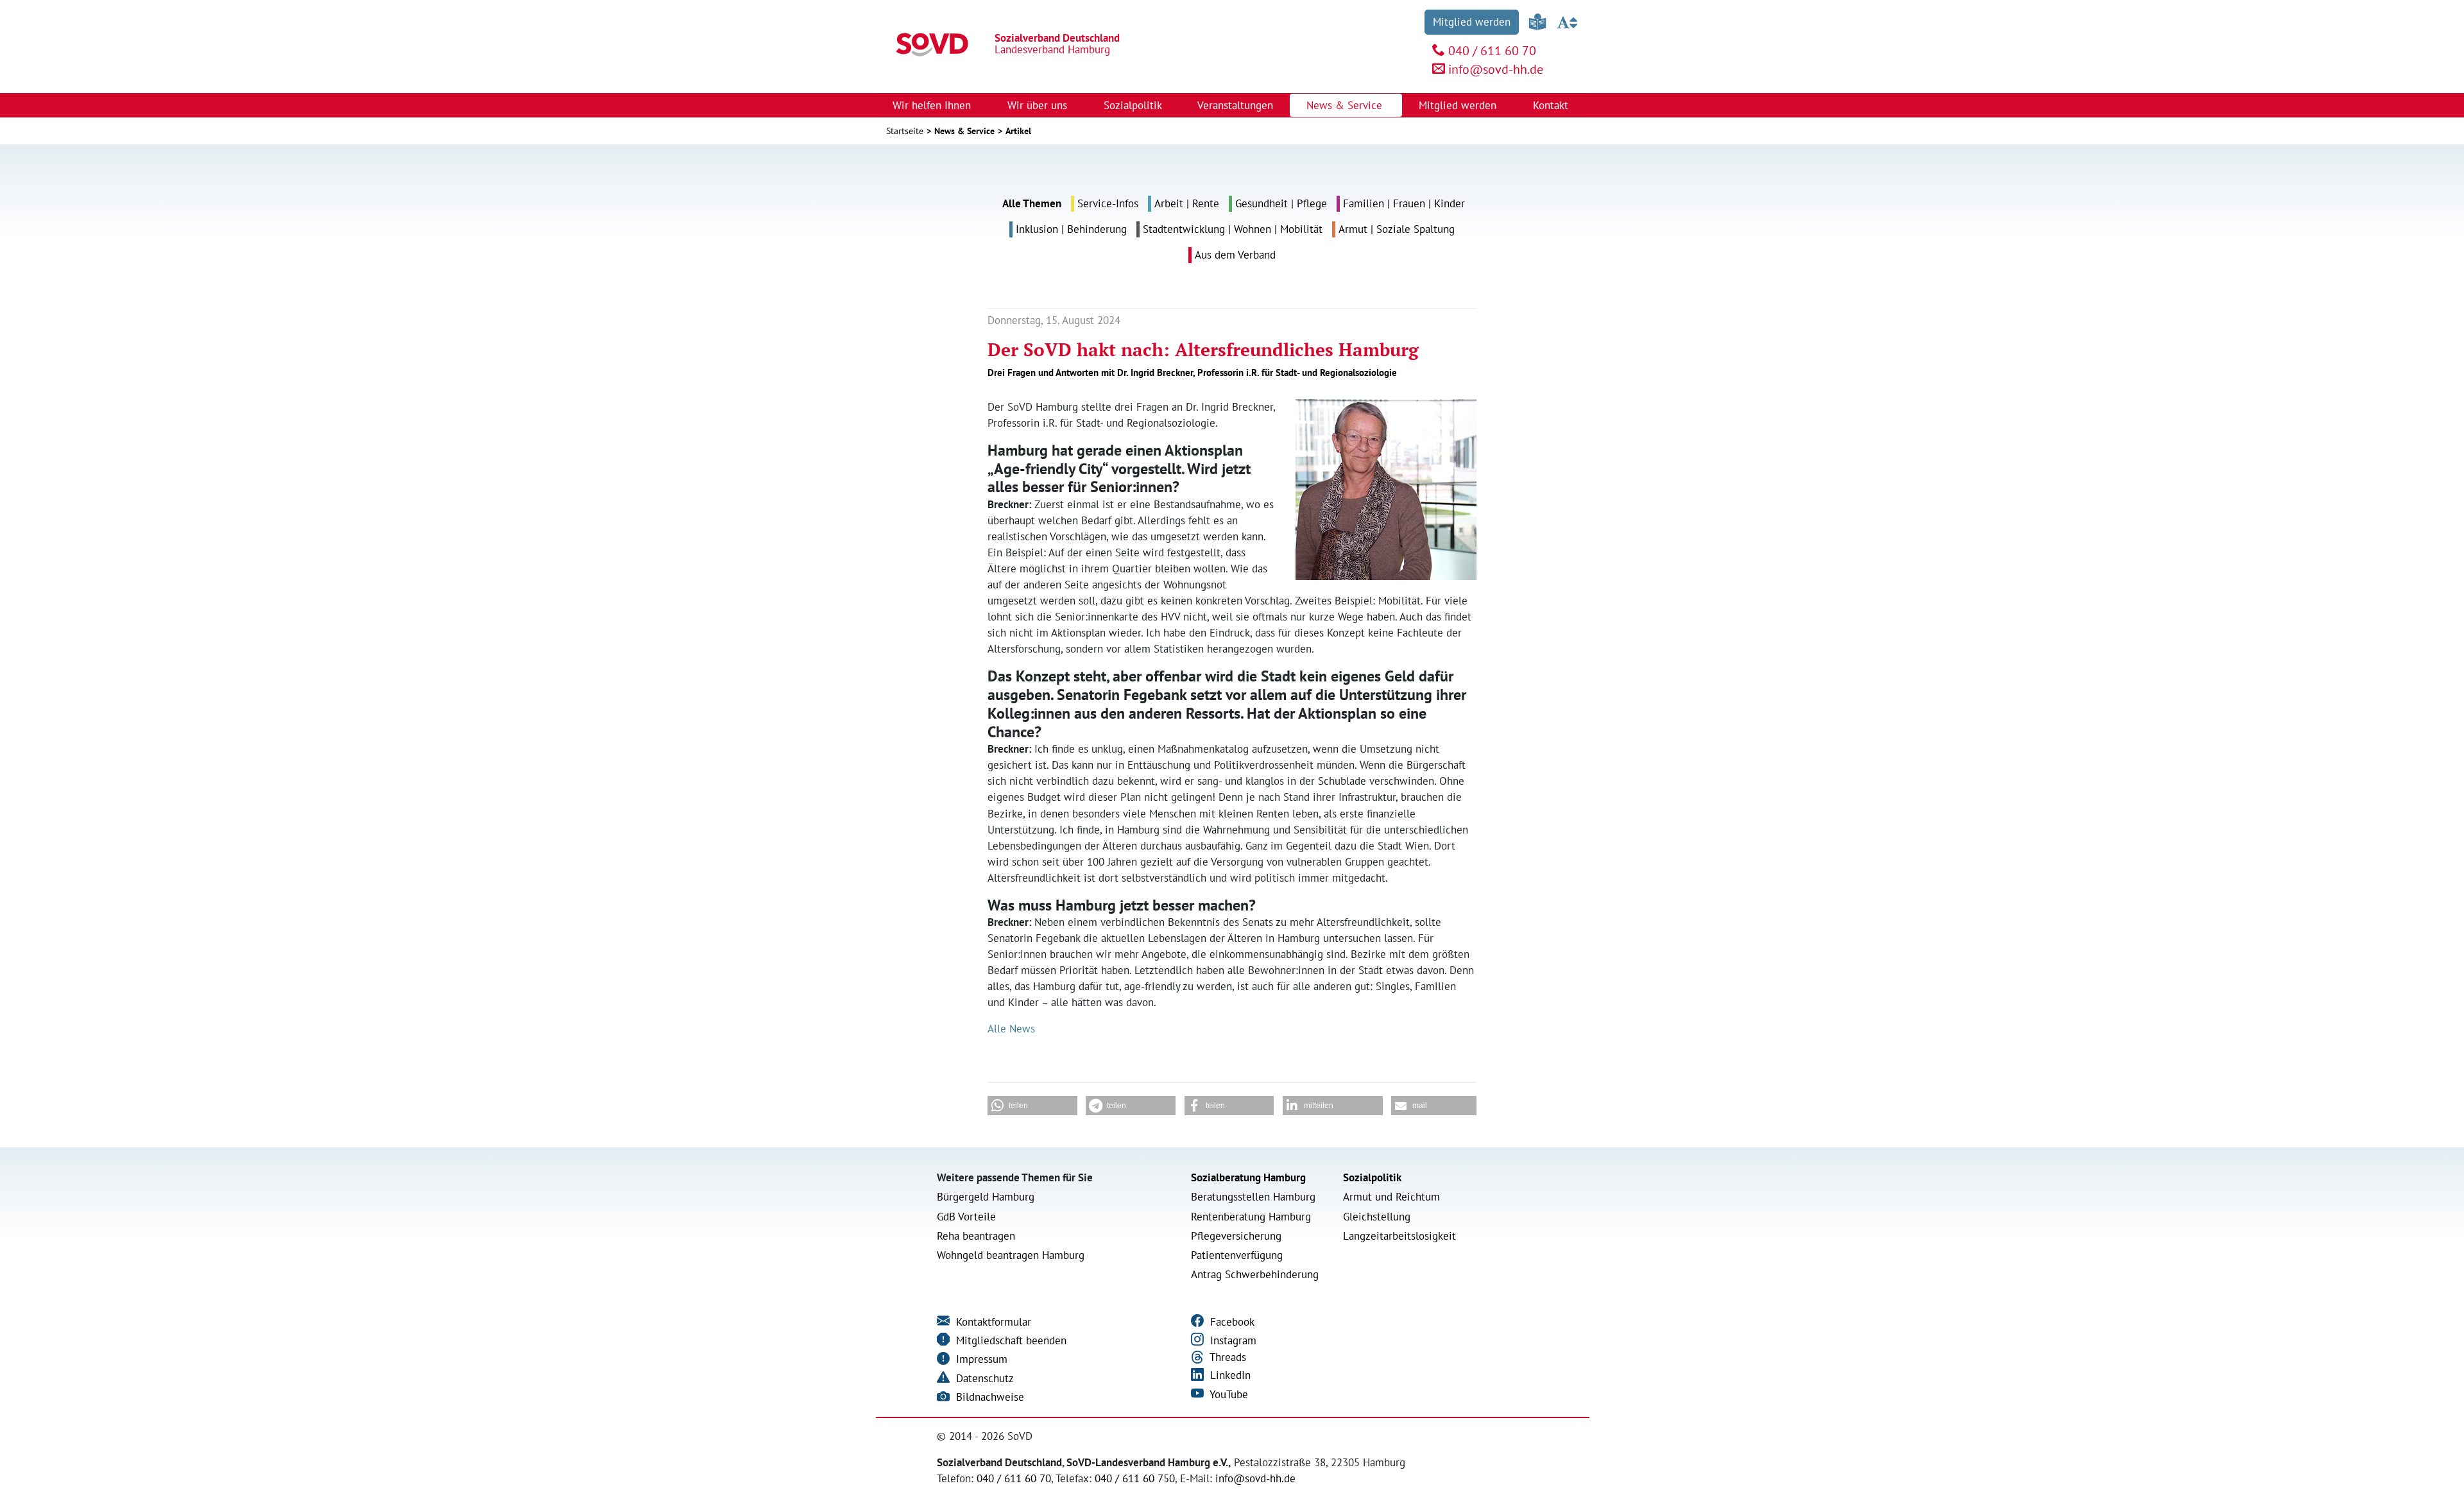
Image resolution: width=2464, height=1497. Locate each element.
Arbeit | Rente (1187, 203)
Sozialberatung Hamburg (1248, 1177)
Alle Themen (1032, 203)
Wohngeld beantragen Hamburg (1011, 1255)
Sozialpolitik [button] (1134, 105)
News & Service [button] (1346, 105)
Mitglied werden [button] (1459, 105)
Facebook (1231, 1322)
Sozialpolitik (1372, 1177)
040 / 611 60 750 (1135, 1478)
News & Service (964, 131)
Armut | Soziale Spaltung (1397, 229)
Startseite (905, 131)
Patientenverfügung (1237, 1255)
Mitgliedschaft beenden (1010, 1340)
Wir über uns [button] (1039, 105)
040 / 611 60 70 (1492, 51)
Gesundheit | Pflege (1281, 203)
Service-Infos (1108, 203)
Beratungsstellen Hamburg (1253, 1197)
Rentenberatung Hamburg (1251, 1217)
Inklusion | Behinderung (1071, 229)
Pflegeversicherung (1236, 1236)
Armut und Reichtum (1391, 1197)
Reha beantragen (976, 1236)
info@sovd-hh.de (1496, 69)
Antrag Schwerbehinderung (1255, 1274)
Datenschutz (983, 1378)
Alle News (1011, 1029)
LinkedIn (1229, 1375)
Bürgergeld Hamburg (986, 1197)
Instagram (1232, 1340)
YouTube (1228, 1394)
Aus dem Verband (1235, 255)
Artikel (1018, 131)
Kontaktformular (992, 1322)
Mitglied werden (1472, 22)
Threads (1227, 1357)
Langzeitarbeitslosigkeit (1399, 1236)
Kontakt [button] (1552, 105)
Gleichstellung (1377, 1217)
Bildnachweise (988, 1397)
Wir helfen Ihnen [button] (933, 105)
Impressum (980, 1359)
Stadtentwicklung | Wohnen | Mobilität (1233, 229)
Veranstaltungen (1235, 105)
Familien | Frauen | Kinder (1404, 203)
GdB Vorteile (966, 1217)
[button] (1032, 1106)
